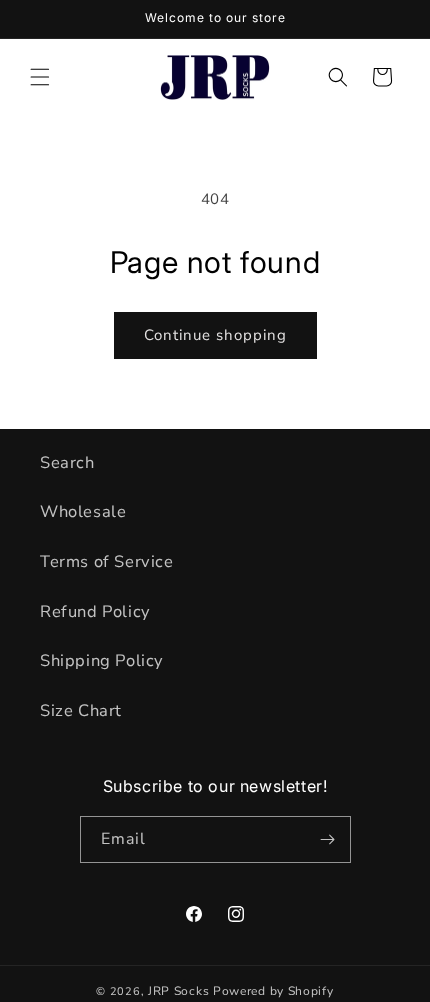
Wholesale (83, 511)
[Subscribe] (328, 839)
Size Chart (81, 710)
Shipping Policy (101, 660)
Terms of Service (107, 561)
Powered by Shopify (273, 991)
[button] (40, 77)
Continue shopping (215, 335)
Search (67, 462)
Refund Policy (95, 611)
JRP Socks (178, 991)
